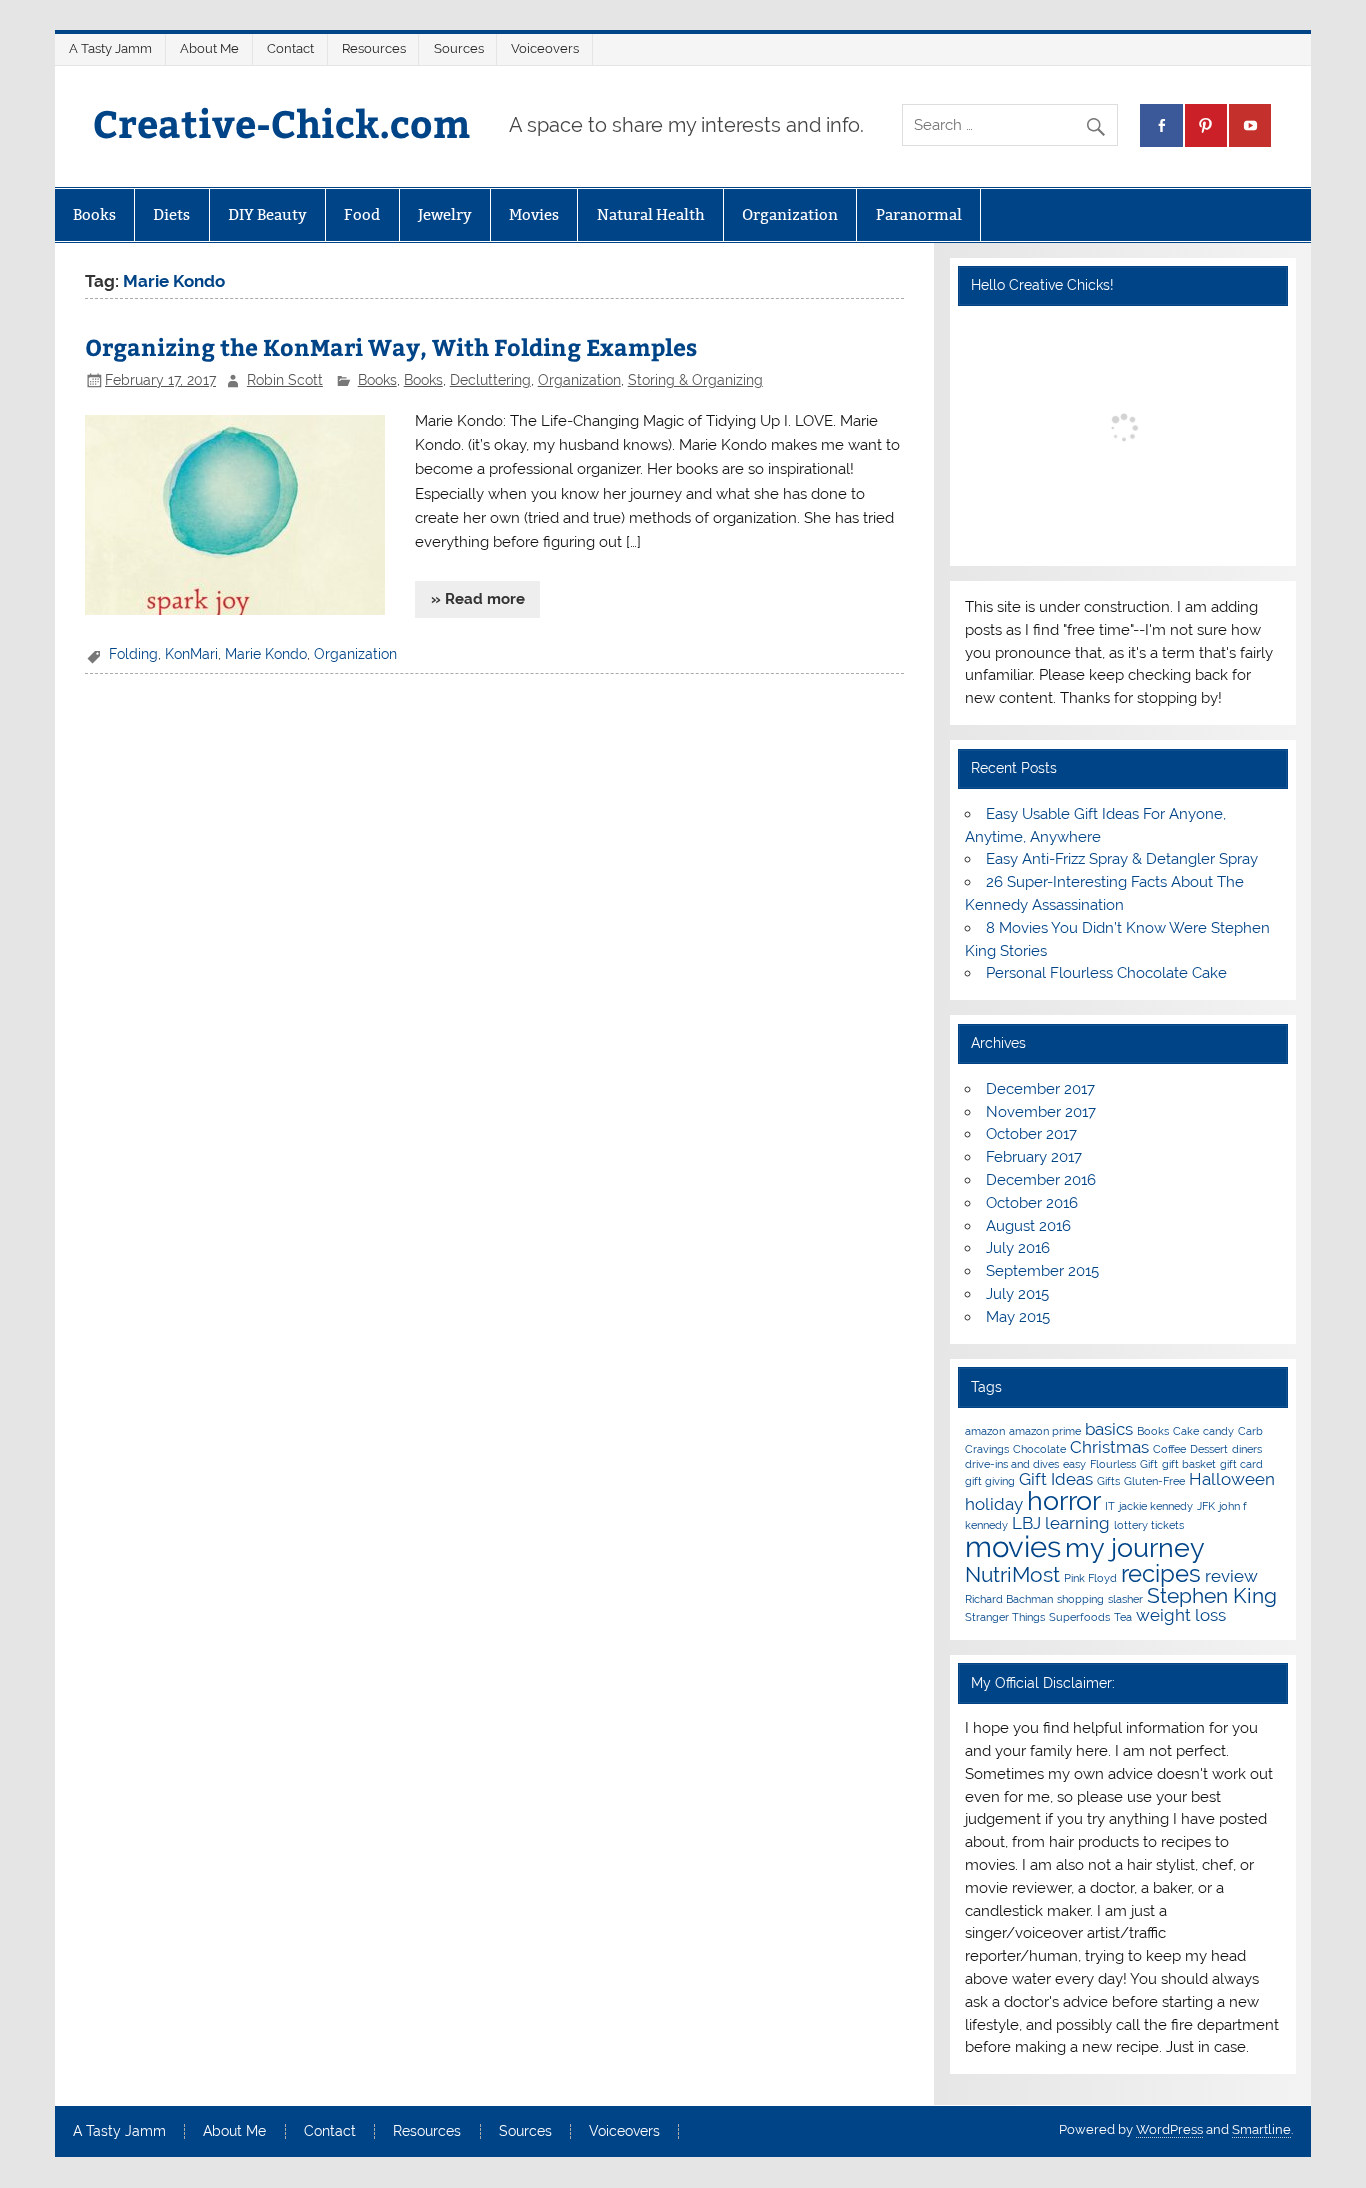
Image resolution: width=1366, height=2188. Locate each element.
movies (1013, 1546)
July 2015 (1017, 1294)
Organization (790, 214)
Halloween (1232, 1479)
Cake (1186, 1431)
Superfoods (1079, 1617)
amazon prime (1045, 1431)
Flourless (1113, 1464)
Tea (1123, 1617)
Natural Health (651, 214)
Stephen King (1212, 1595)
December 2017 (1040, 1089)
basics (1109, 1429)
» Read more (478, 599)
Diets (171, 214)
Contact (290, 48)
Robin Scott (285, 380)
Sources (459, 48)
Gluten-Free (1154, 1481)
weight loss (1181, 1615)
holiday (994, 1504)
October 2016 (1032, 1203)
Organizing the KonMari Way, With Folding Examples (391, 346)
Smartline (1261, 2129)
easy (1074, 1464)
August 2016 (1028, 1226)
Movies (534, 214)
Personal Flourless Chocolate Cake (1106, 973)
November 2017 (1041, 1112)
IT (1110, 1506)
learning (1077, 1523)
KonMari (191, 654)
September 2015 (1042, 1271)
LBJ (1026, 1523)
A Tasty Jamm (110, 48)
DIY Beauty (267, 214)
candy (1218, 1431)
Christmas (1109, 1447)
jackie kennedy (1156, 1506)
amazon (985, 1431)
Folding (133, 654)
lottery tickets (1149, 1525)
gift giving (990, 1481)
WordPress (1169, 2129)
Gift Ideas (1056, 1479)
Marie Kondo (266, 654)
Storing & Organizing (695, 380)
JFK (1206, 1506)
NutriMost (1012, 1574)
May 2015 (1018, 1317)
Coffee (1169, 1449)
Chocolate (1039, 1449)
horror (1064, 1500)
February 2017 (1034, 1157)
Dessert (1209, 1449)
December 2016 (1041, 1180)
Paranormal (919, 214)
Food (362, 214)
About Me (209, 48)
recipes (1161, 1573)
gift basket (1189, 1464)
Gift (1149, 1464)
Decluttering (490, 380)
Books (94, 214)
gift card (1241, 1464)
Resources (374, 48)
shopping (1080, 1599)
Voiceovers (545, 48)
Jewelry (445, 214)
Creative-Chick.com (281, 122)
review (1231, 1576)
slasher (1125, 1599)
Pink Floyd (1090, 1578)
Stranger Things (1005, 1617)
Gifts (1108, 1481)
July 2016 (1018, 1248)
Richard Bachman (1009, 1599)
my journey (1135, 1547)
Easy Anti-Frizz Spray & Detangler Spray (1122, 859)
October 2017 (1031, 1134)
